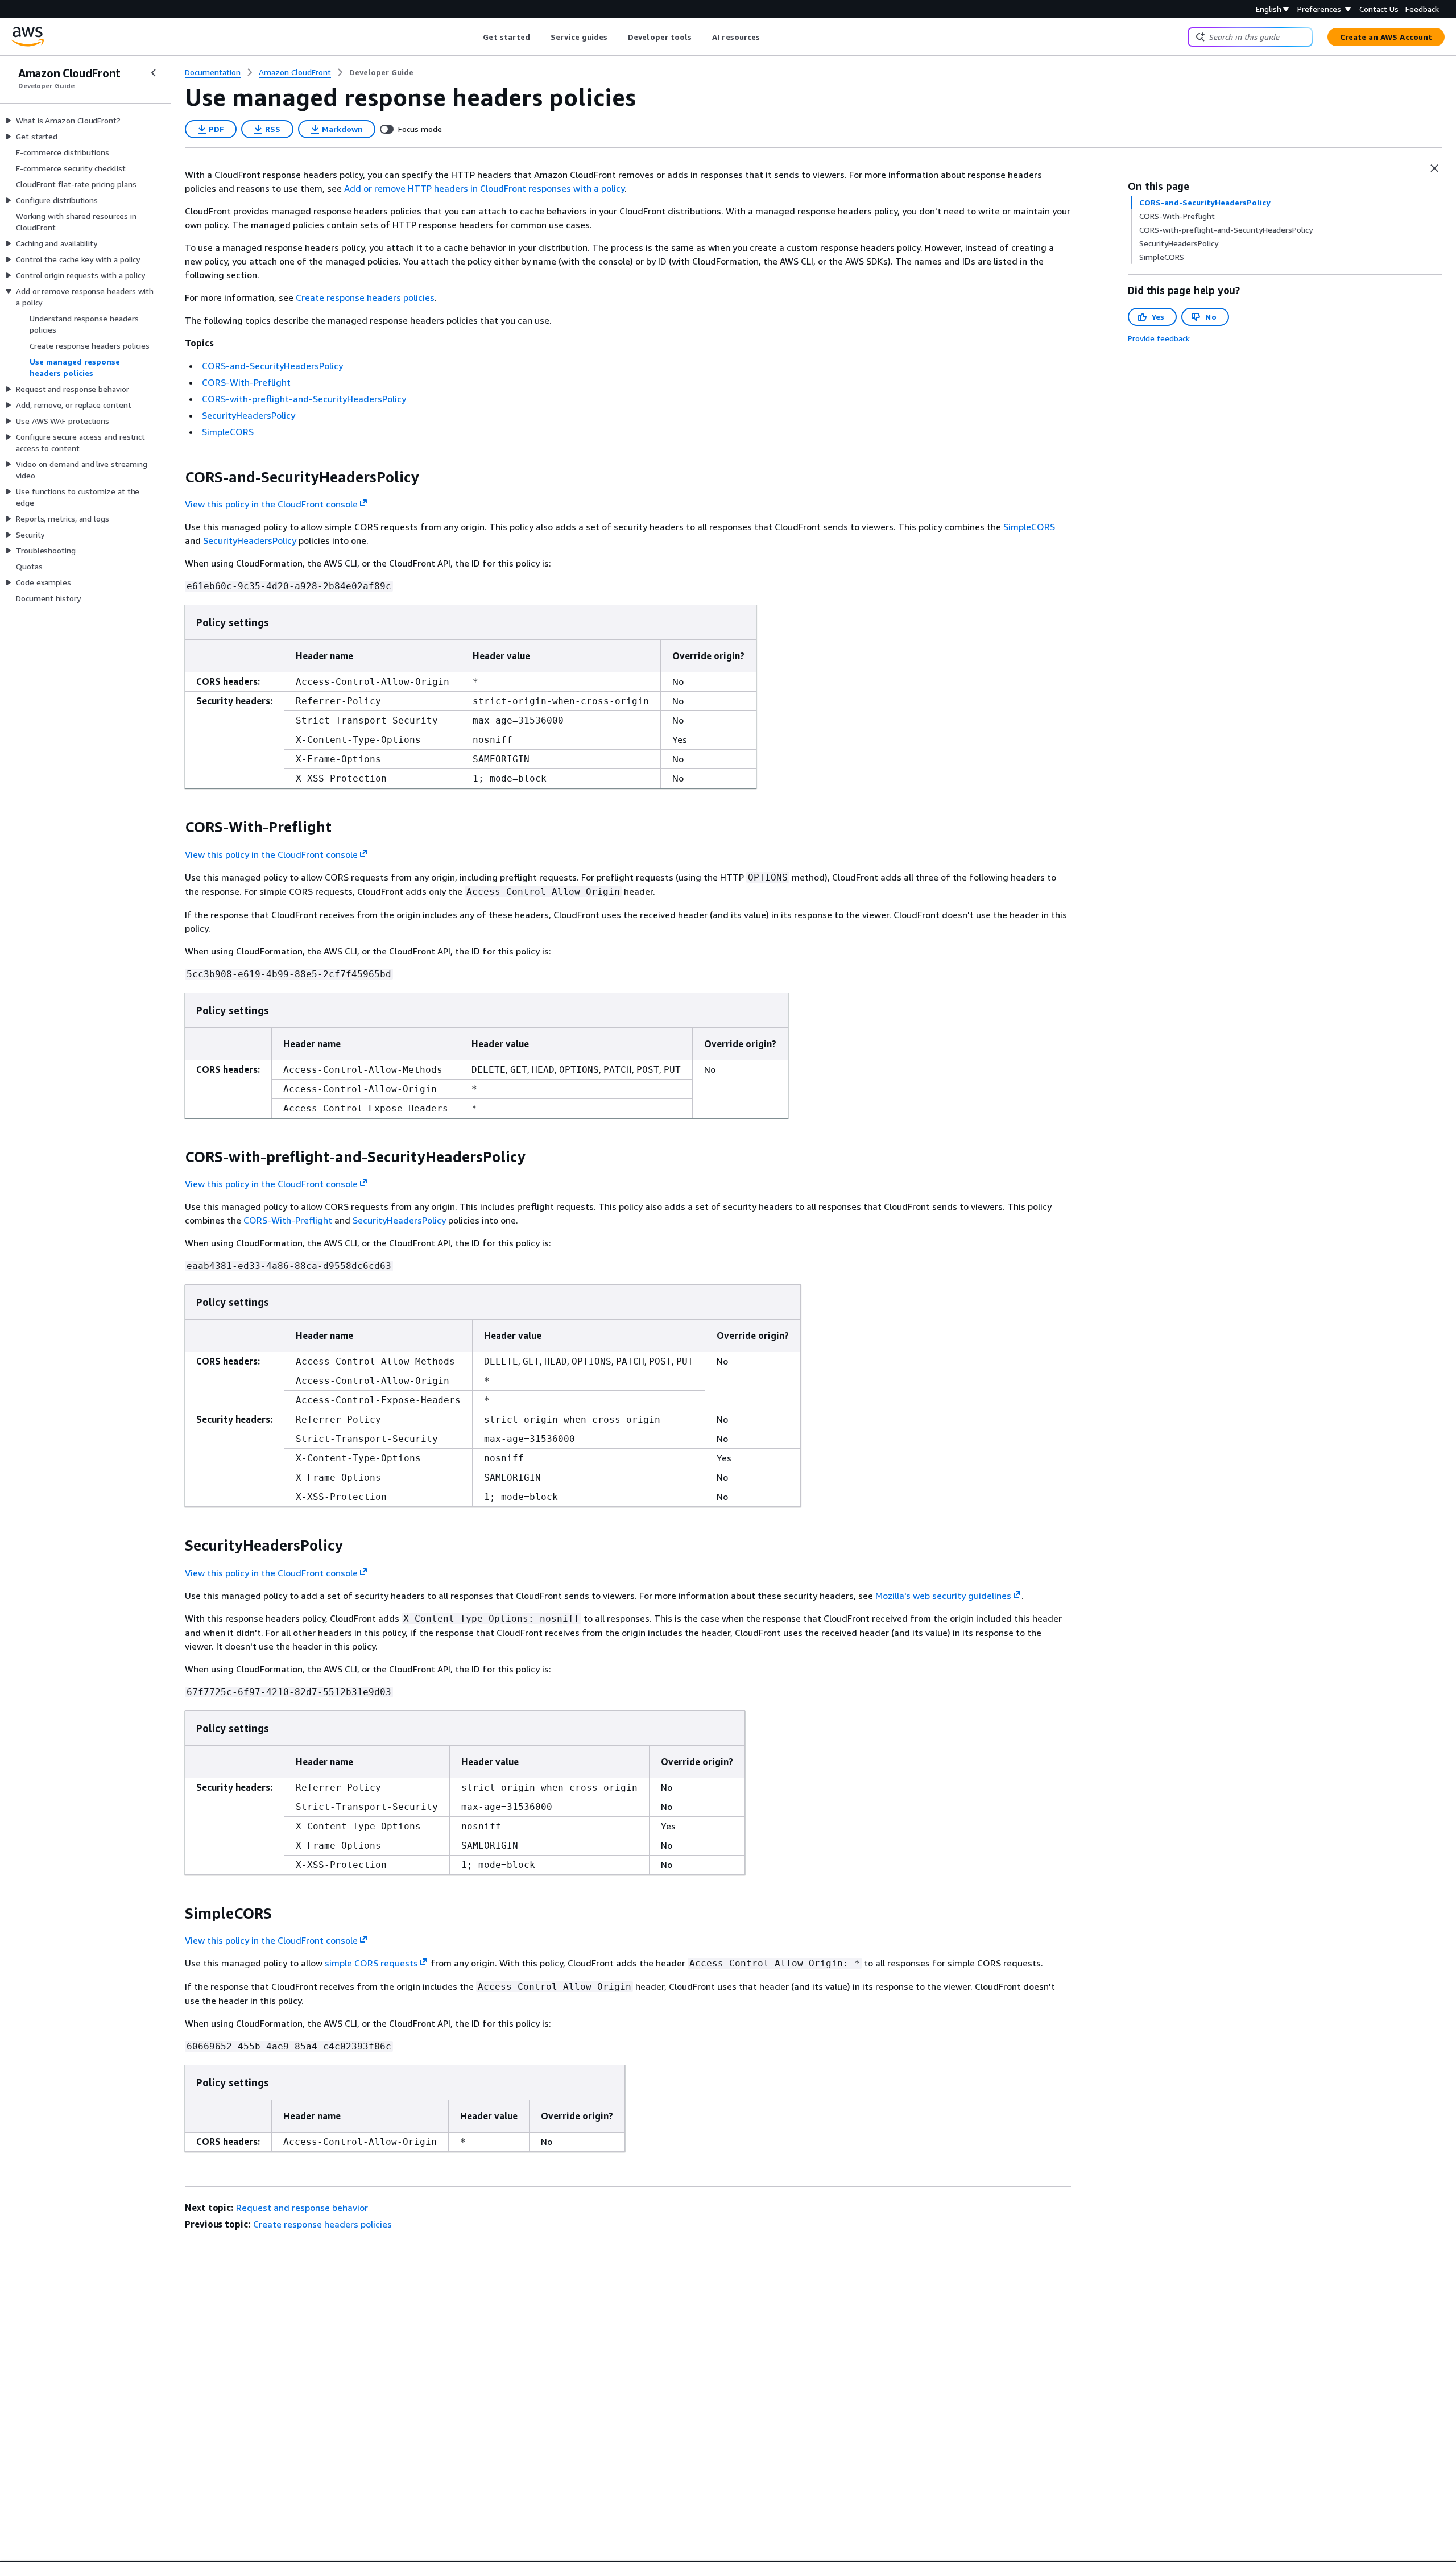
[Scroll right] (769, 37)
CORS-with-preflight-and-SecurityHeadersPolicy (304, 399)
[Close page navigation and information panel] (1434, 168)
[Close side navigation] (154, 73)
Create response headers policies (365, 297)
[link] (381, 72)
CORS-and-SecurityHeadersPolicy (272, 366)
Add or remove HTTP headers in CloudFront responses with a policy (484, 188)
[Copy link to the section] (176, 477)
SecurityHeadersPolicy (249, 415)
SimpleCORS (228, 432)
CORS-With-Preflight (246, 382)
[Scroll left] (475, 37)
